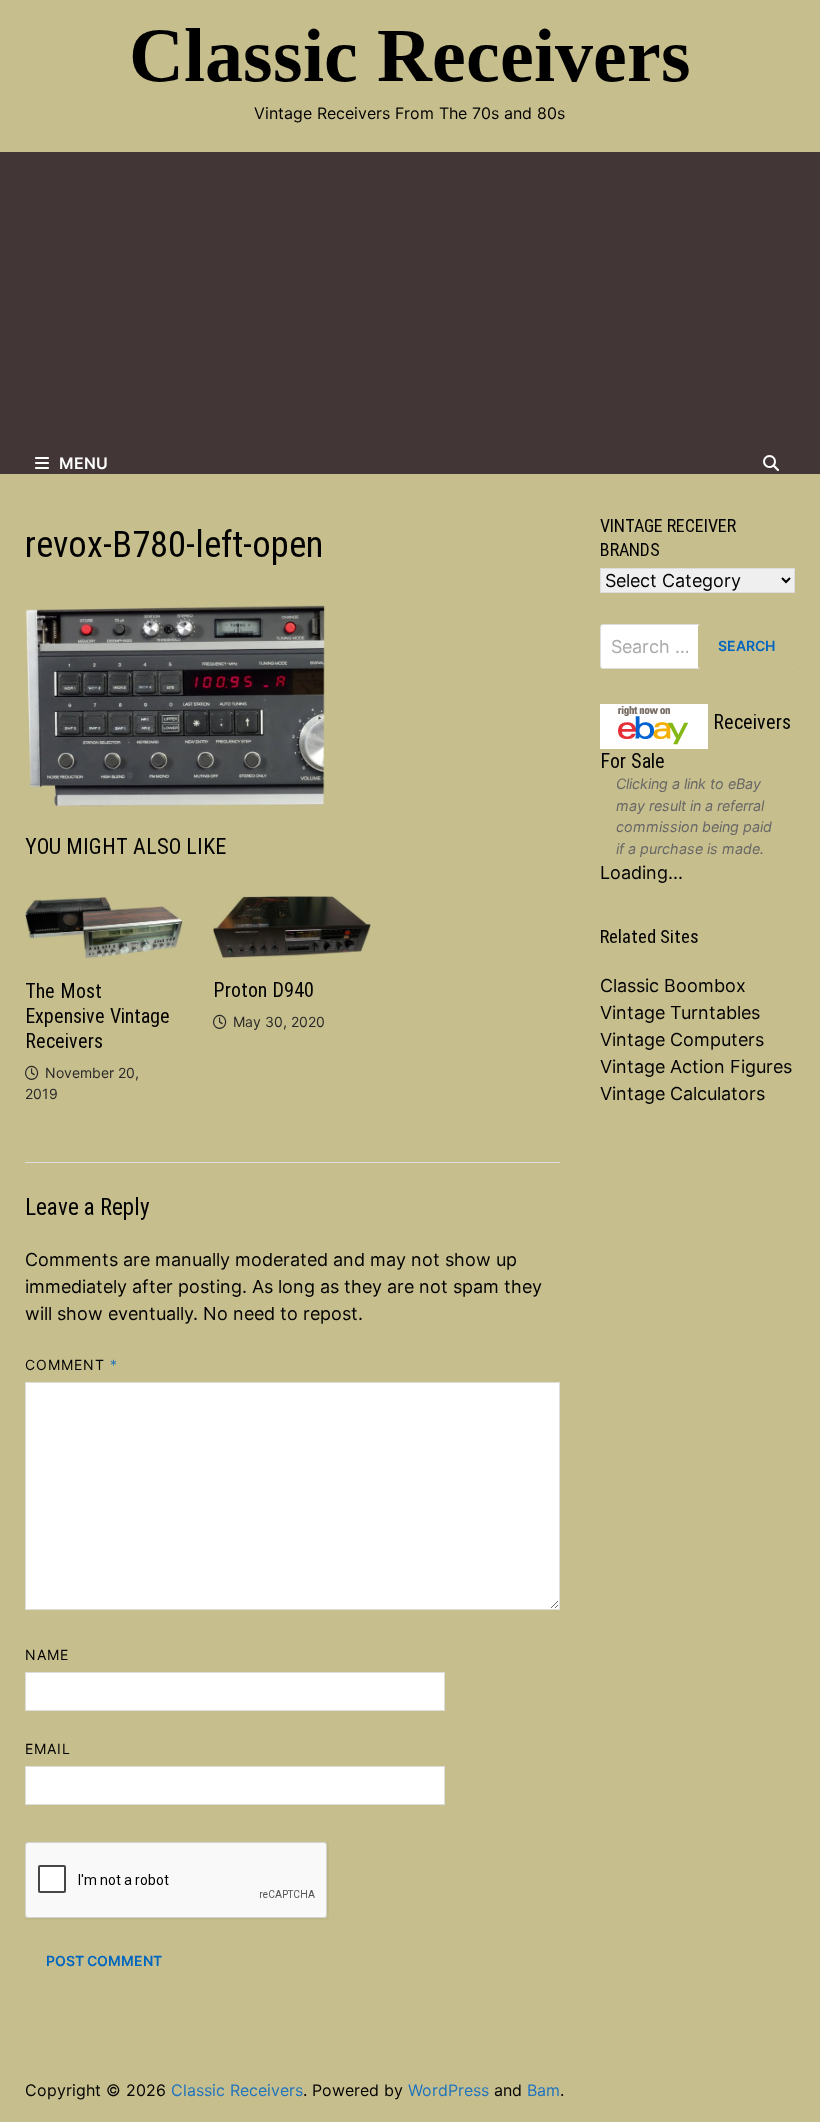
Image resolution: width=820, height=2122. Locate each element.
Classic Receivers (410, 55)
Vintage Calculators (682, 1093)
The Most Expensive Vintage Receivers (97, 1016)
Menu (83, 463)
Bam (543, 2090)
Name (47, 1654)
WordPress (448, 2090)
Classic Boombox (673, 985)
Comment (72, 1364)
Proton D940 (263, 990)
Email (48, 1748)
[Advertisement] (410, 302)
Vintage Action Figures (696, 1066)
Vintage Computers (682, 1039)
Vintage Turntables (680, 1012)
